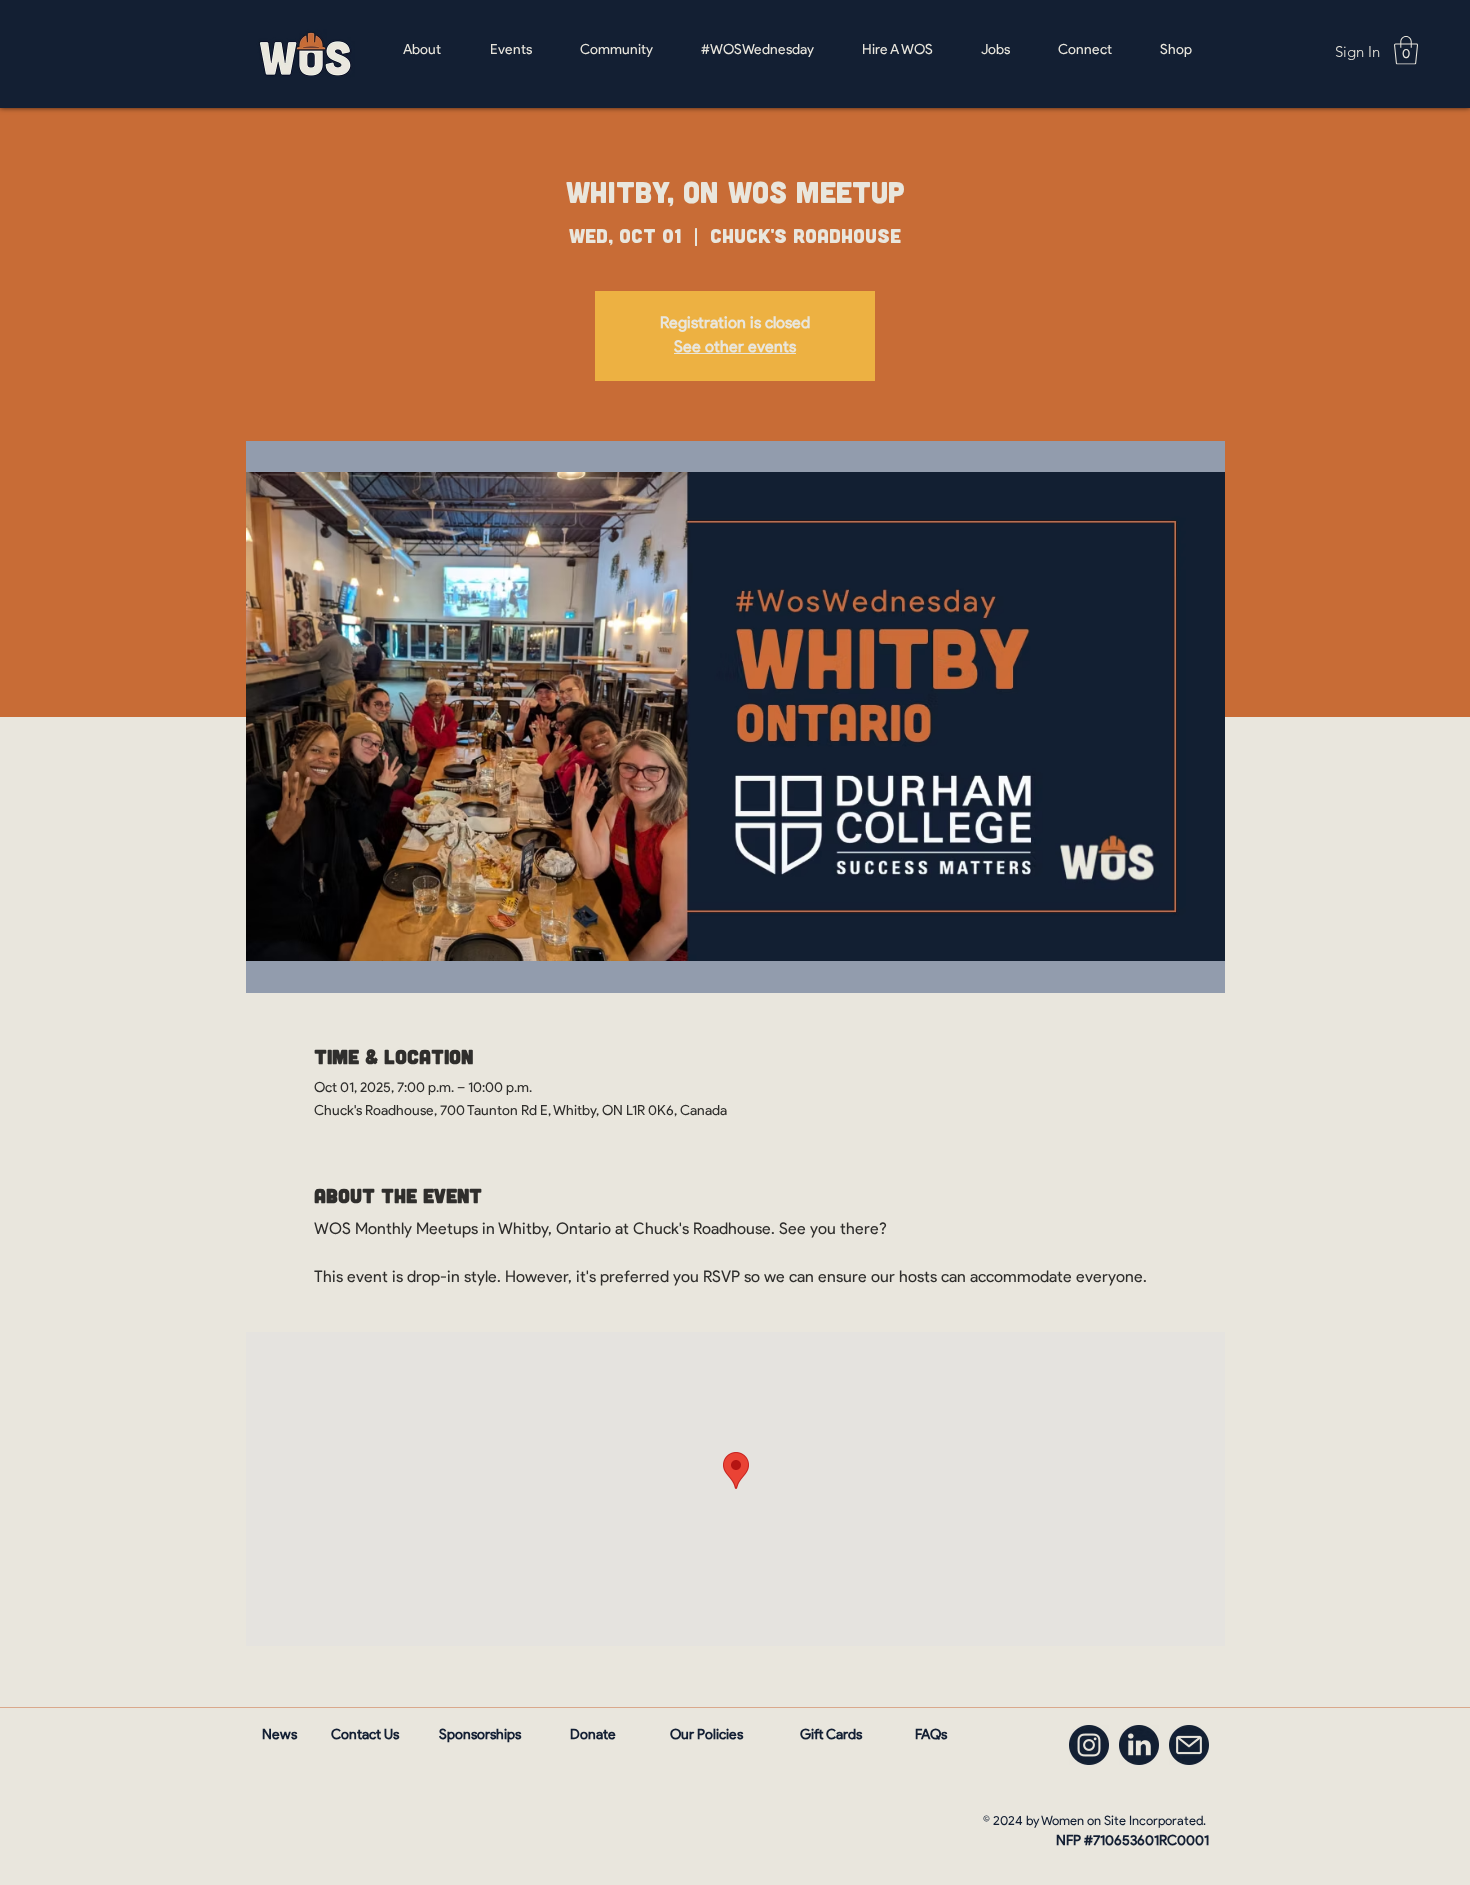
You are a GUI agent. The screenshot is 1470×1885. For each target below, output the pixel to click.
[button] (1406, 50)
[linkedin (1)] (1139, 1745)
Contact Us (365, 1735)
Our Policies (706, 1735)
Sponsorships (480, 1735)
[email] (1189, 1745)
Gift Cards (831, 1735)
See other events (735, 348)
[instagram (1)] (1089, 1745)
